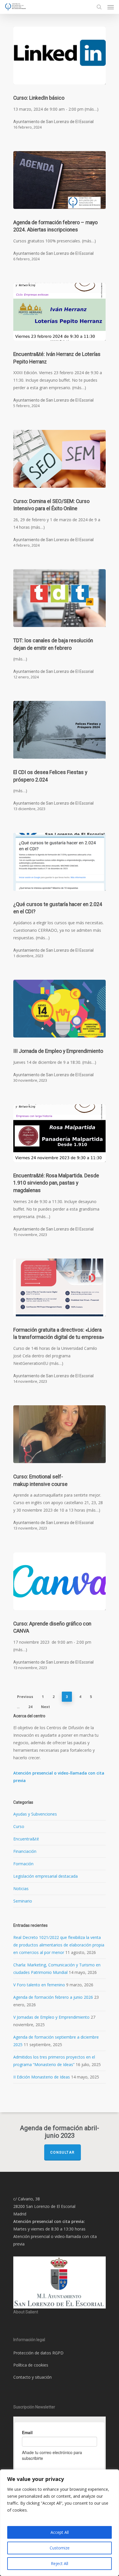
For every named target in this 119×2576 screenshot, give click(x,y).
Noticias (21, 1889)
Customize (60, 2548)
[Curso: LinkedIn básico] (59, 55)
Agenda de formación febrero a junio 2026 (53, 1997)
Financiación (25, 1851)
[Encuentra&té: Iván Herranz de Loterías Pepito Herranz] (59, 312)
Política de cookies (31, 2365)
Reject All (59, 2563)
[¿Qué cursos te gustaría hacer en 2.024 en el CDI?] (59, 862)
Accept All (60, 2532)
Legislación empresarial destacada (45, 1876)
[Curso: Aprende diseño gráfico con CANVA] (59, 1581)
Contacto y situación (32, 2377)
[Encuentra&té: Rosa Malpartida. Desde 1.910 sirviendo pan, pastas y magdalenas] (59, 1133)
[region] (59, 2523)
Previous (25, 1697)
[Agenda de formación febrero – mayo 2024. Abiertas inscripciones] (59, 180)
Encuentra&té (26, 1839)
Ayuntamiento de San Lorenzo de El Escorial (53, 122)
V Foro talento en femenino (39, 1985)
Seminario (23, 1901)
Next (45, 1707)
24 (30, 1707)
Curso (19, 1826)
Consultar (63, 2152)
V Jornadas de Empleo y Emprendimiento (51, 2017)
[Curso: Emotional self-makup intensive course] (59, 1434)
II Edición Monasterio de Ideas (42, 2077)
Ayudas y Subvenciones (35, 1814)
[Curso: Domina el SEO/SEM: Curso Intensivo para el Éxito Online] (59, 459)
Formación (23, 1864)
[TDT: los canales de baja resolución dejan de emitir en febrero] (59, 598)
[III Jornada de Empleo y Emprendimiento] (59, 1009)
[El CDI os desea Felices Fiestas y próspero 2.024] (59, 730)
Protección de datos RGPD (38, 2353)
